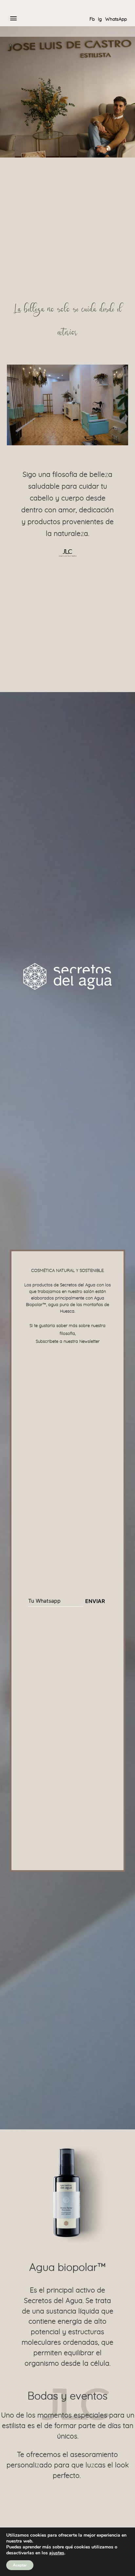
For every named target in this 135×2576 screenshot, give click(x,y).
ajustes (57, 2553)
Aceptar (20, 2565)
